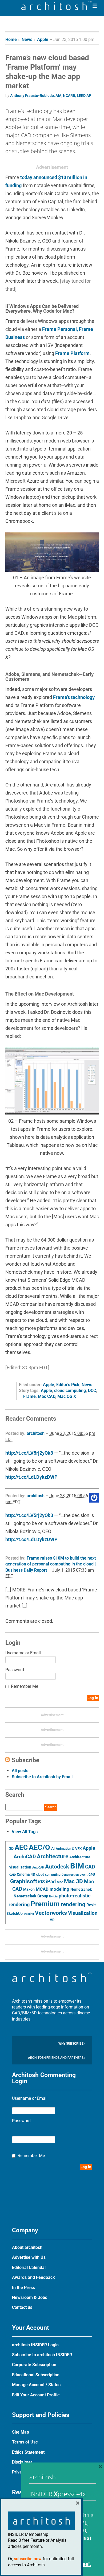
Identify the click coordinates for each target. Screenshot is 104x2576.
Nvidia (53, 1896)
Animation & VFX (69, 1849)
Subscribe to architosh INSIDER (42, 2355)
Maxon (29, 1889)
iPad (51, 1882)
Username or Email (23, 1653)
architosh (36, 1433)
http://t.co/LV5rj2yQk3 (29, 1453)
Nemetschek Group (31, 1896)
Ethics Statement (28, 2452)
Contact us (22, 2307)
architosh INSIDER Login (35, 2345)
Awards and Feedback (33, 2277)
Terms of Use (25, 2442)
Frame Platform (72, 353)
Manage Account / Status (36, 2385)
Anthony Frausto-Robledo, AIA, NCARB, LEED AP (51, 96)
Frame (29, 1396)
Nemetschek (81, 1889)
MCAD (42, 1889)
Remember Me (25, 1686)
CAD (90, 1867)
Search (51, 1807)
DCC (92, 1391)
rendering (73, 1904)
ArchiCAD (25, 1857)
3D (11, 1849)
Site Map (21, 2432)
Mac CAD (47, 1396)
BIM (77, 1866)
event (84, 1875)
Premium (45, 1904)
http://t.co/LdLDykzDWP (31, 1477)
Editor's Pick (68, 1385)
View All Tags (25, 1832)
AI (53, 1848)
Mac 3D (73, 1881)
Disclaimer (22, 2462)
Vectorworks (51, 1913)
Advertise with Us (29, 2257)
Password (15, 1670)
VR (52, 1920)
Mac (60, 1882)
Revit (91, 1905)
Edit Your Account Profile (36, 2395)
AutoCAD (38, 1868)
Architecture (53, 1856)
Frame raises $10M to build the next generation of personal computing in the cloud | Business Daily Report (51, 1564)
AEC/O (39, 1847)
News (27, 39)
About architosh (27, 2247)
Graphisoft (24, 1881)
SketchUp (15, 1913)
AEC (21, 1847)
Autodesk (57, 1866)
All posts (20, 1771)
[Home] (57, 9)
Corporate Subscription (34, 2365)
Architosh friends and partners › (57, 2058)
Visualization (83, 1913)
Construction (70, 1875)
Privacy (19, 2472)
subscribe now (28, 2559)
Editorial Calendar (29, 2267)
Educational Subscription (36, 2375)
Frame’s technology (74, 697)
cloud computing (70, 1391)
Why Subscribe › (72, 2044)
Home (11, 39)
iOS (41, 1882)
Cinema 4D (26, 1874)
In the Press (23, 2288)
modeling (59, 1889)
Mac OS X (67, 1396)
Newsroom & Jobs (30, 2297)
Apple (43, 39)
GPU (92, 1875)
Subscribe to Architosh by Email (42, 1777)
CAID (13, 1875)
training (29, 1914)
